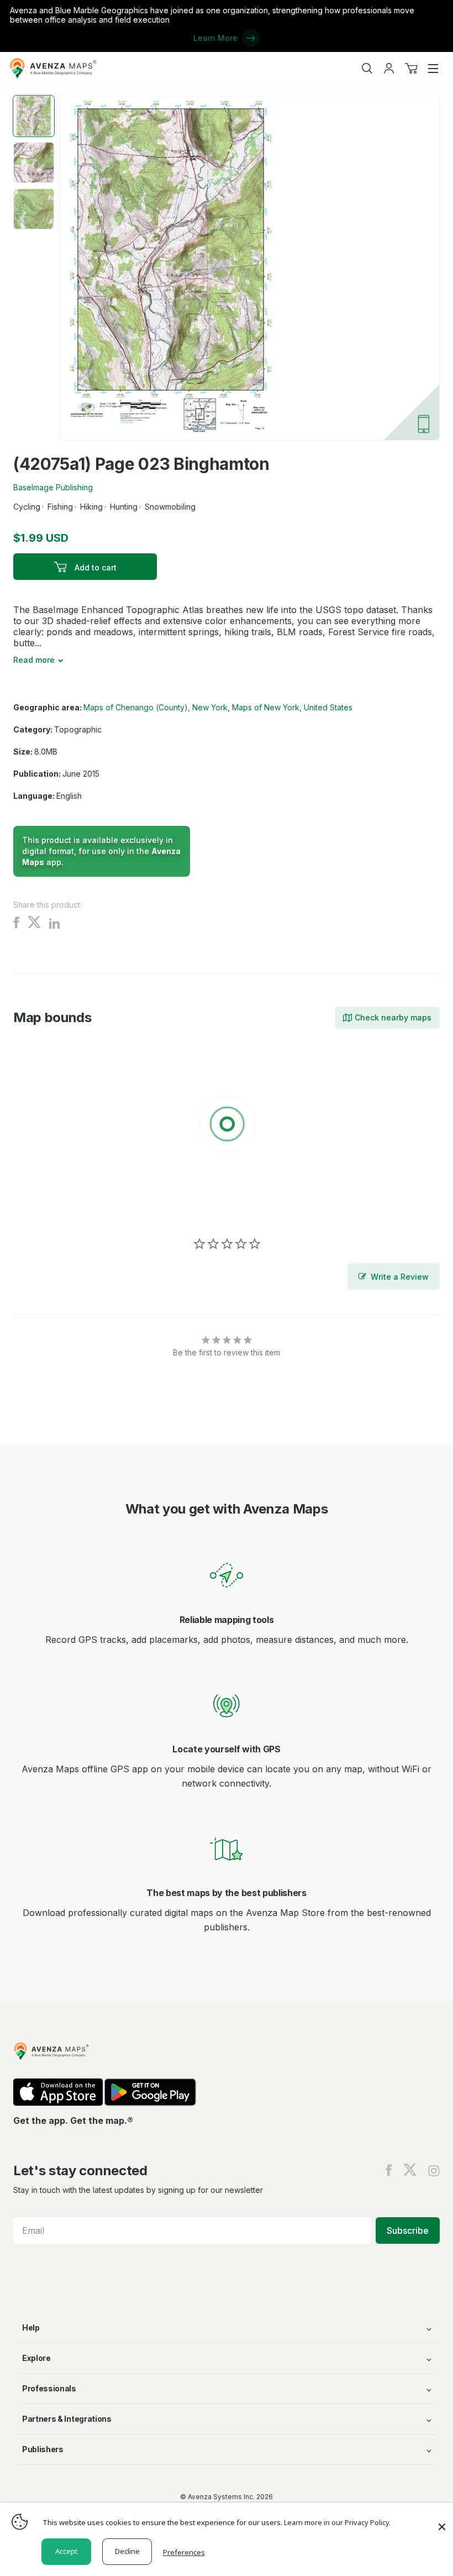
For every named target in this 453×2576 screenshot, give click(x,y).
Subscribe (408, 2231)
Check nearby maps (393, 1017)
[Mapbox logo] (41, 1205)
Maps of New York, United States (292, 707)
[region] (227, 1126)
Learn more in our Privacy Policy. (337, 2522)
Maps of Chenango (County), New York (156, 707)
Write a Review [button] (400, 1277)
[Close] (442, 2521)
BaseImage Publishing (53, 487)
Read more (34, 660)
